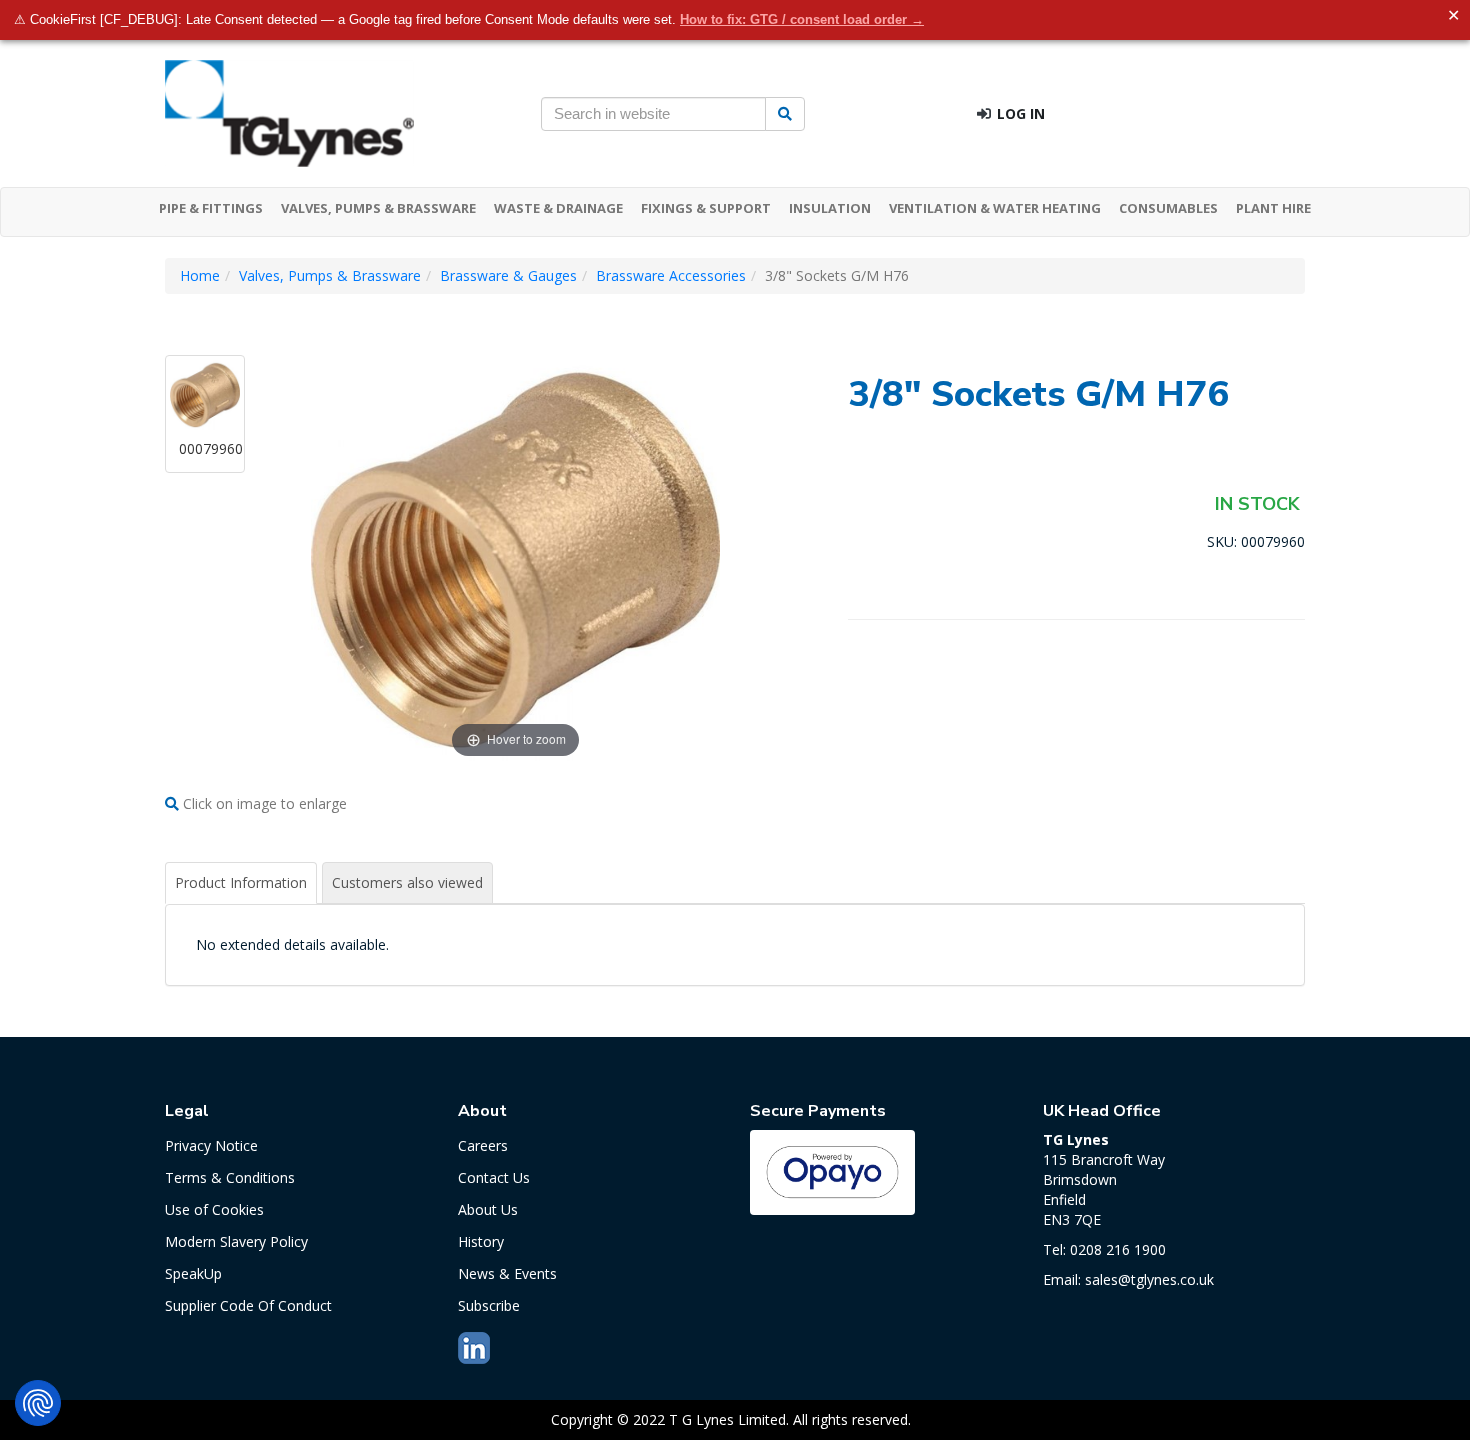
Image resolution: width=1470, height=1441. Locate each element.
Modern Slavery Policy (236, 1241)
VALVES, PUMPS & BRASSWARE (378, 208)
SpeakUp (193, 1273)
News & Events (507, 1273)
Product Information (241, 882)
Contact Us (494, 1177)
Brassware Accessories (671, 275)
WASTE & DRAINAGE (558, 208)
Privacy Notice (211, 1145)
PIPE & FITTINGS (211, 208)
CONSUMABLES (1168, 208)
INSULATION (830, 208)
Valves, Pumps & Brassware (330, 275)
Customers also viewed (407, 882)
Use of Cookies (214, 1209)
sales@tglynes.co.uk (1149, 1279)
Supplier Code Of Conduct (248, 1305)
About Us (488, 1209)
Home (200, 275)
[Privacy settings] (38, 1403)
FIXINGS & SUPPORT (706, 208)
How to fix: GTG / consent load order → (802, 19)
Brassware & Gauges (508, 275)
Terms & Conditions (230, 1177)
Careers (483, 1145)
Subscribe (489, 1305)
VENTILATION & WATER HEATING (995, 208)
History (481, 1241)
